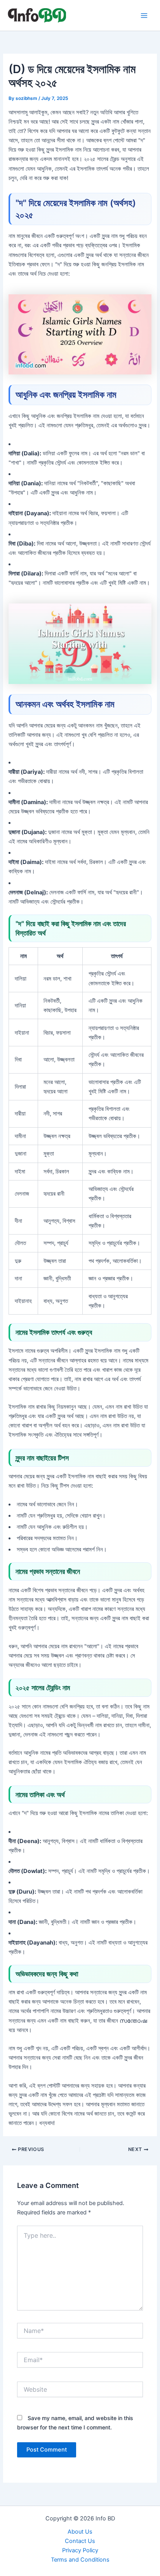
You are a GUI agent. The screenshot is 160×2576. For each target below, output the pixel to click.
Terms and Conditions (80, 2560)
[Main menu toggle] (144, 16)
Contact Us (80, 2541)
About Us (80, 2532)
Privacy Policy (80, 2550)
